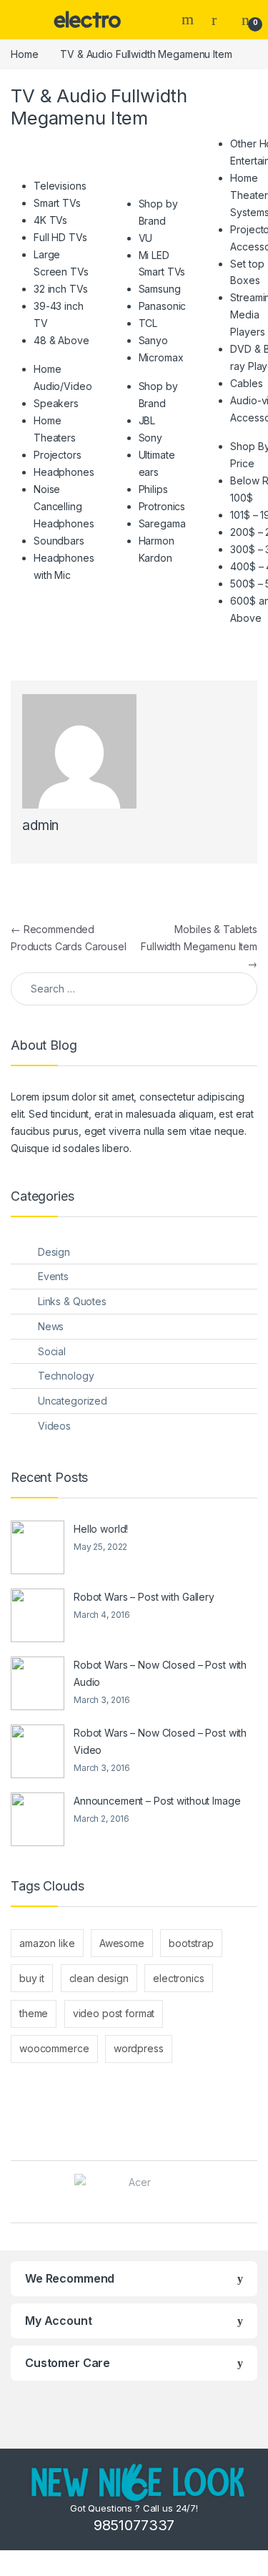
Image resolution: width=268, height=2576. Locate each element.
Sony (150, 438)
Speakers (56, 403)
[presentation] (253, 2194)
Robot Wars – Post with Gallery (144, 1597)
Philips (153, 489)
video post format (114, 2013)
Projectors (58, 455)
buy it (32, 1978)
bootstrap (191, 1943)
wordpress (139, 2048)
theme (34, 2013)
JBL (147, 420)
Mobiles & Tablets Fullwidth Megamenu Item (199, 946)
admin (40, 825)
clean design (99, 1978)
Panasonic (163, 306)
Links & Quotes (72, 1301)
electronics (178, 1978)
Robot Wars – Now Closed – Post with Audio (160, 1673)
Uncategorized (73, 1401)
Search (189, 19)
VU (146, 238)
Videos (54, 1426)
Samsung (160, 289)
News (51, 1326)
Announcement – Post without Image (157, 1801)
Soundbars (59, 541)
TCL (148, 323)
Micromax (161, 357)
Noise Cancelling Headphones (64, 506)
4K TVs (50, 220)
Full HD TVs (60, 237)
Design (54, 1252)
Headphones (64, 472)
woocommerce (54, 2048)
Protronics (162, 506)
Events (53, 1276)
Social (52, 1351)
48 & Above (61, 340)
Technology (66, 1376)
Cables (246, 383)
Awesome (122, 1943)
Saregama (162, 523)
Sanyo (153, 340)
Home (24, 54)
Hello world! (101, 1529)
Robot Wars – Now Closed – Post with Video (160, 1741)
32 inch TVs (60, 289)
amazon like (47, 1943)
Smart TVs (57, 203)
